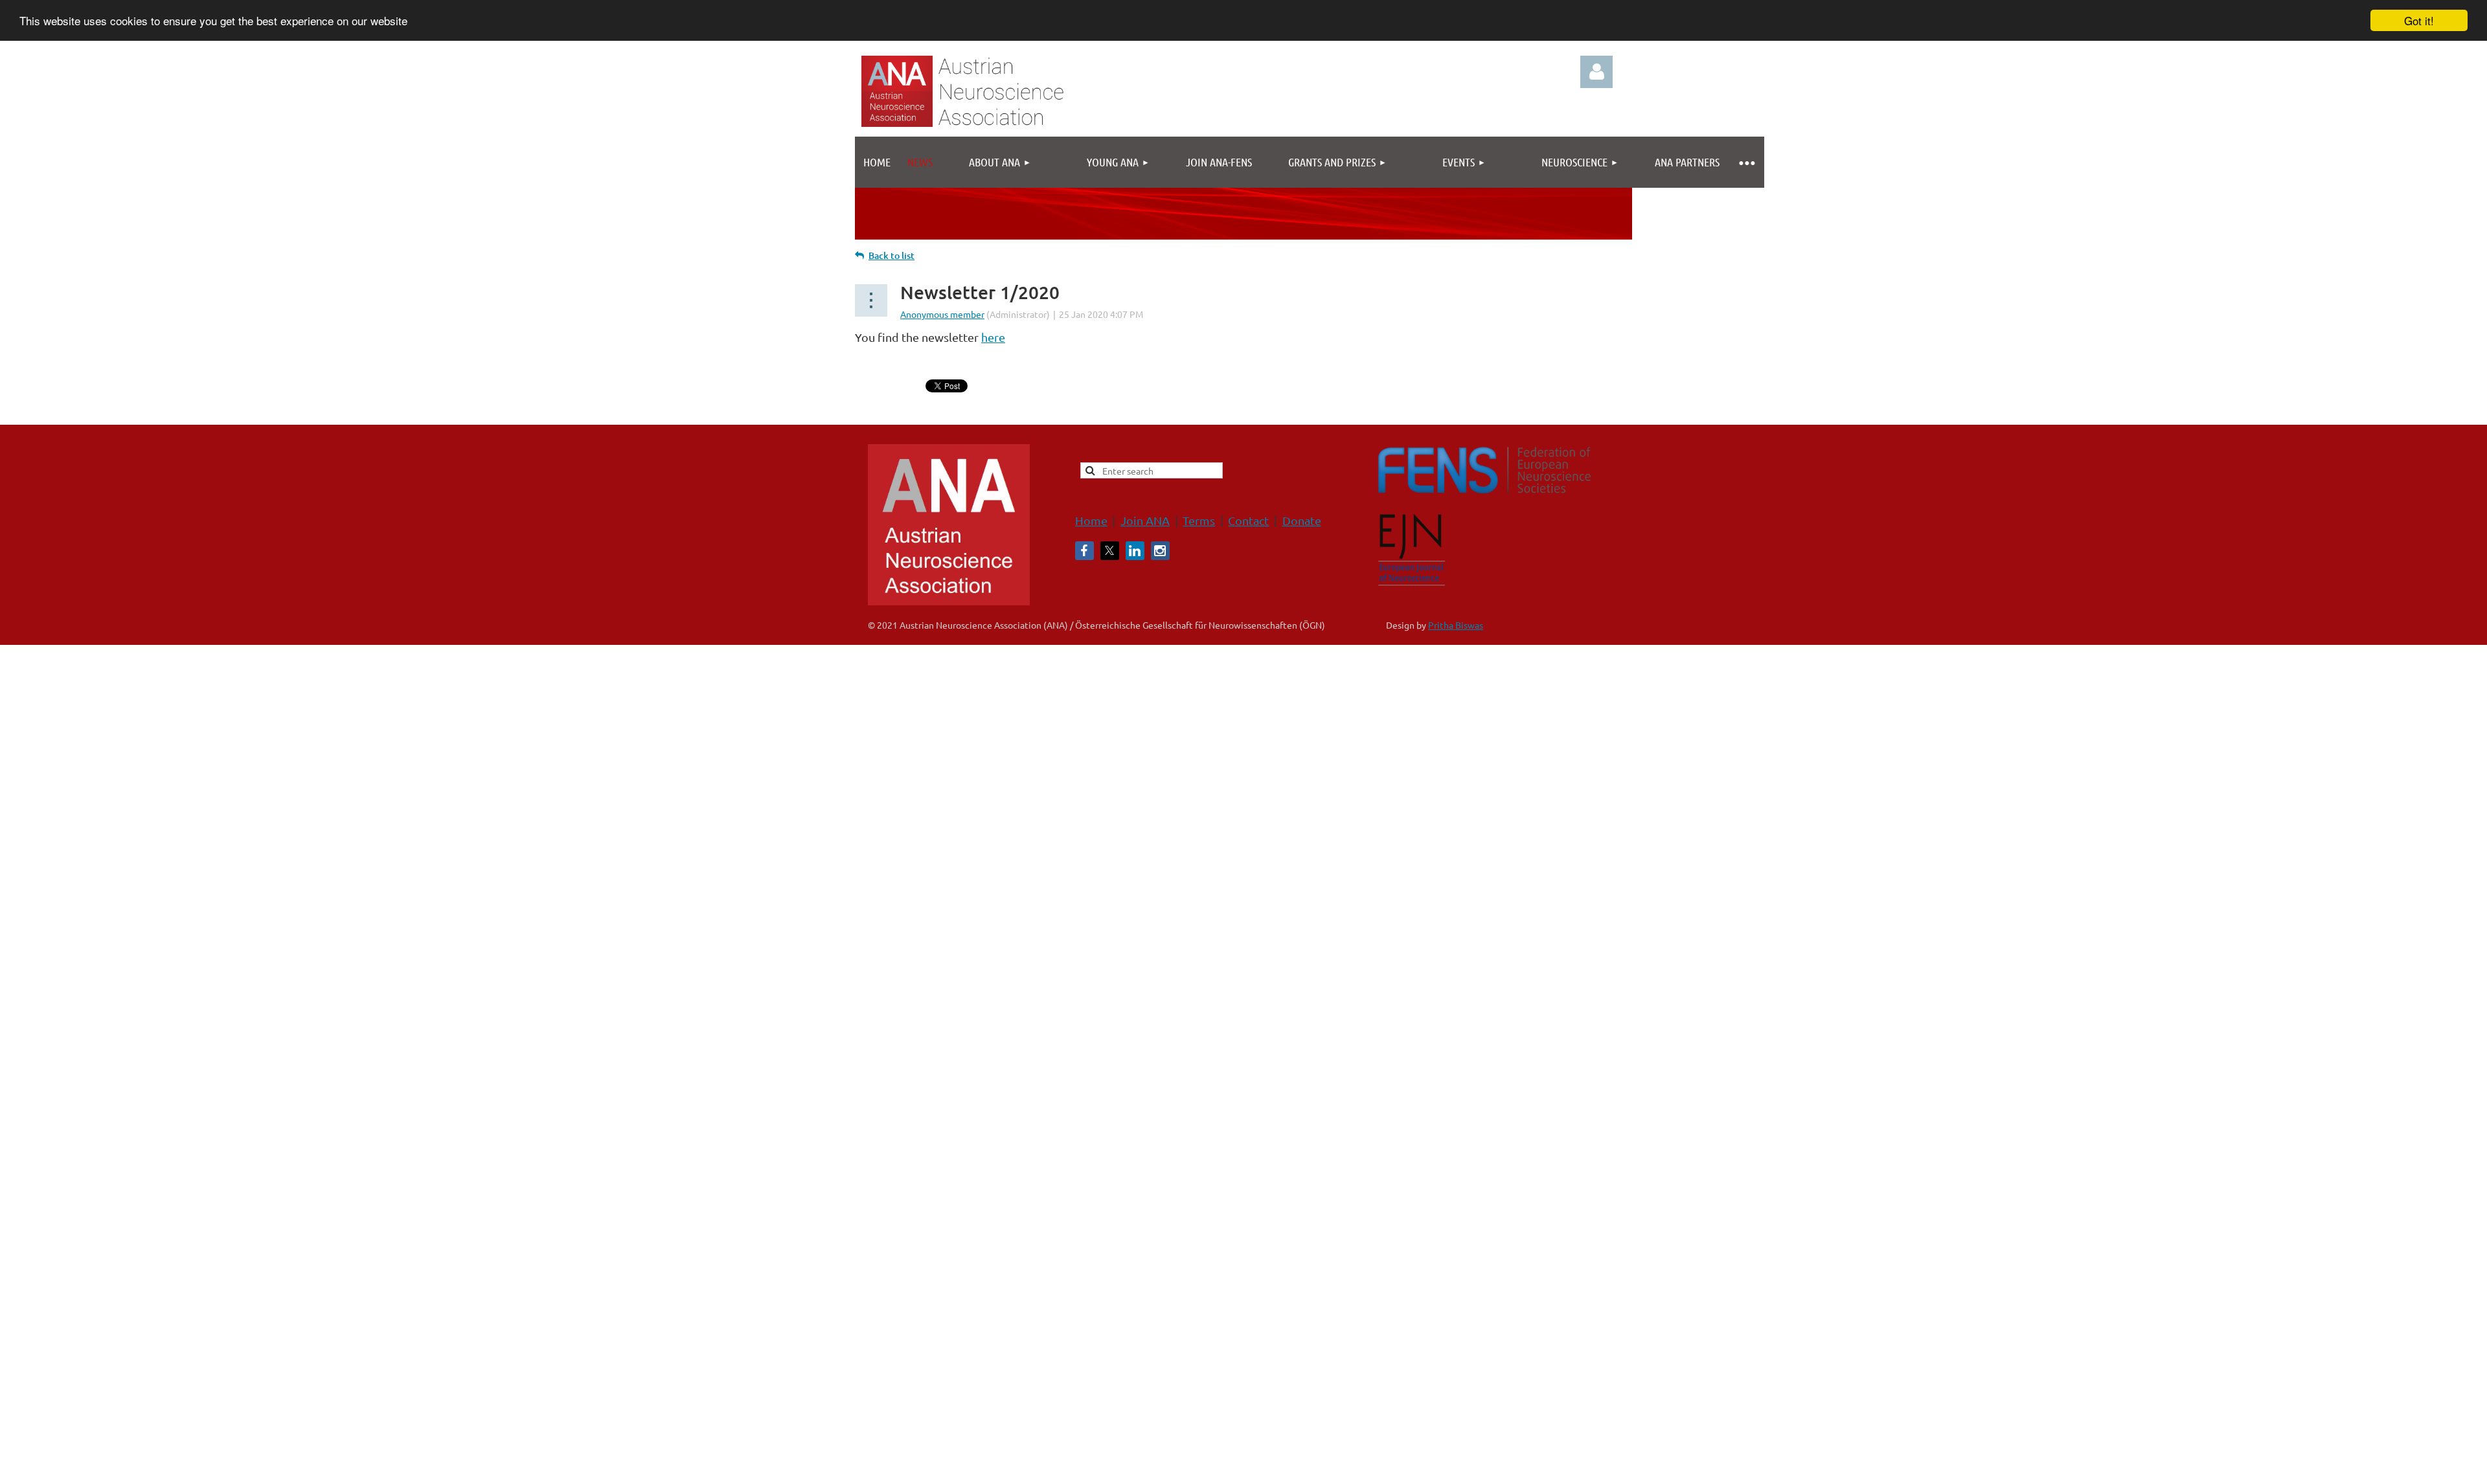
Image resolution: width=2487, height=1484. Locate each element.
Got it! (2419, 20)
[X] (1110, 551)
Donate (1302, 520)
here (993, 337)
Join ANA (1145, 520)
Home (1091, 520)
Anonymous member (942, 314)
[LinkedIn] (1135, 551)
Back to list (891, 255)
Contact (1248, 520)
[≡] (1746, 162)
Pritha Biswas (1456, 625)
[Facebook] (1085, 551)
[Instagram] (1160, 551)
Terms (1199, 520)
